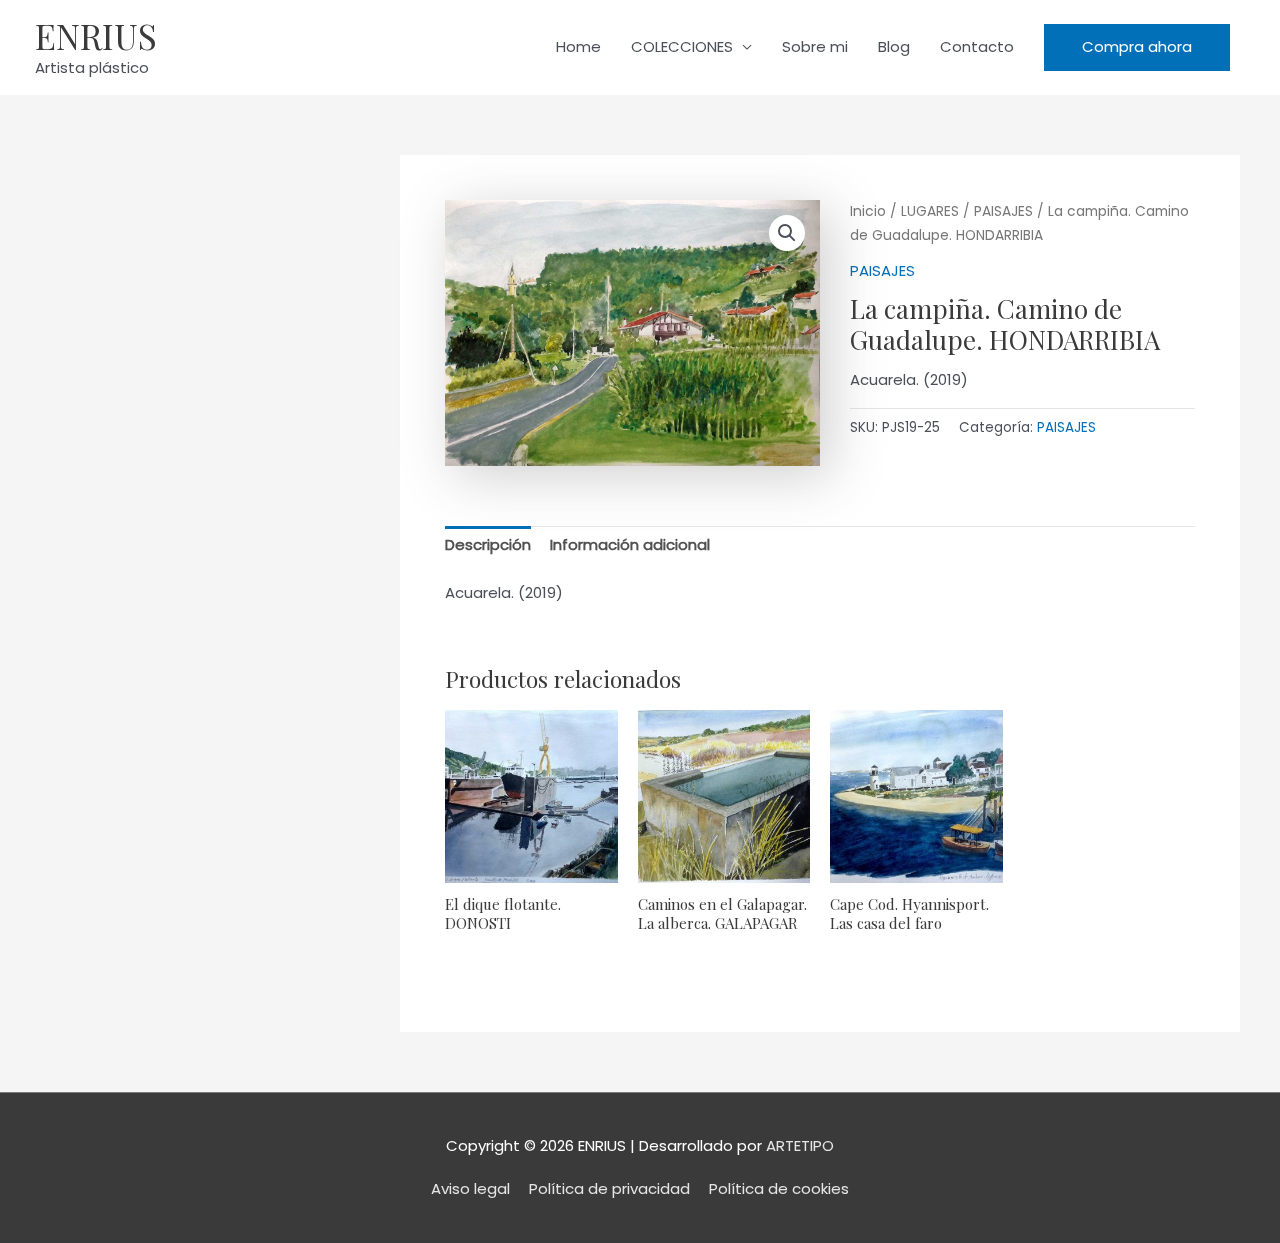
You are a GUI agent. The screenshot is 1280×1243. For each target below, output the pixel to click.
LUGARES (930, 211)
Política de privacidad (609, 1188)
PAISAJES (1003, 211)
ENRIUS (96, 35)
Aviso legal (470, 1188)
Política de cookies (779, 1188)
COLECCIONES (682, 46)
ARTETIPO (800, 1145)
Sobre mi (815, 46)
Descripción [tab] (488, 544)
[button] (1137, 47)
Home (578, 46)
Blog (894, 46)
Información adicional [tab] (630, 544)
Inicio (868, 211)
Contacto (977, 46)
